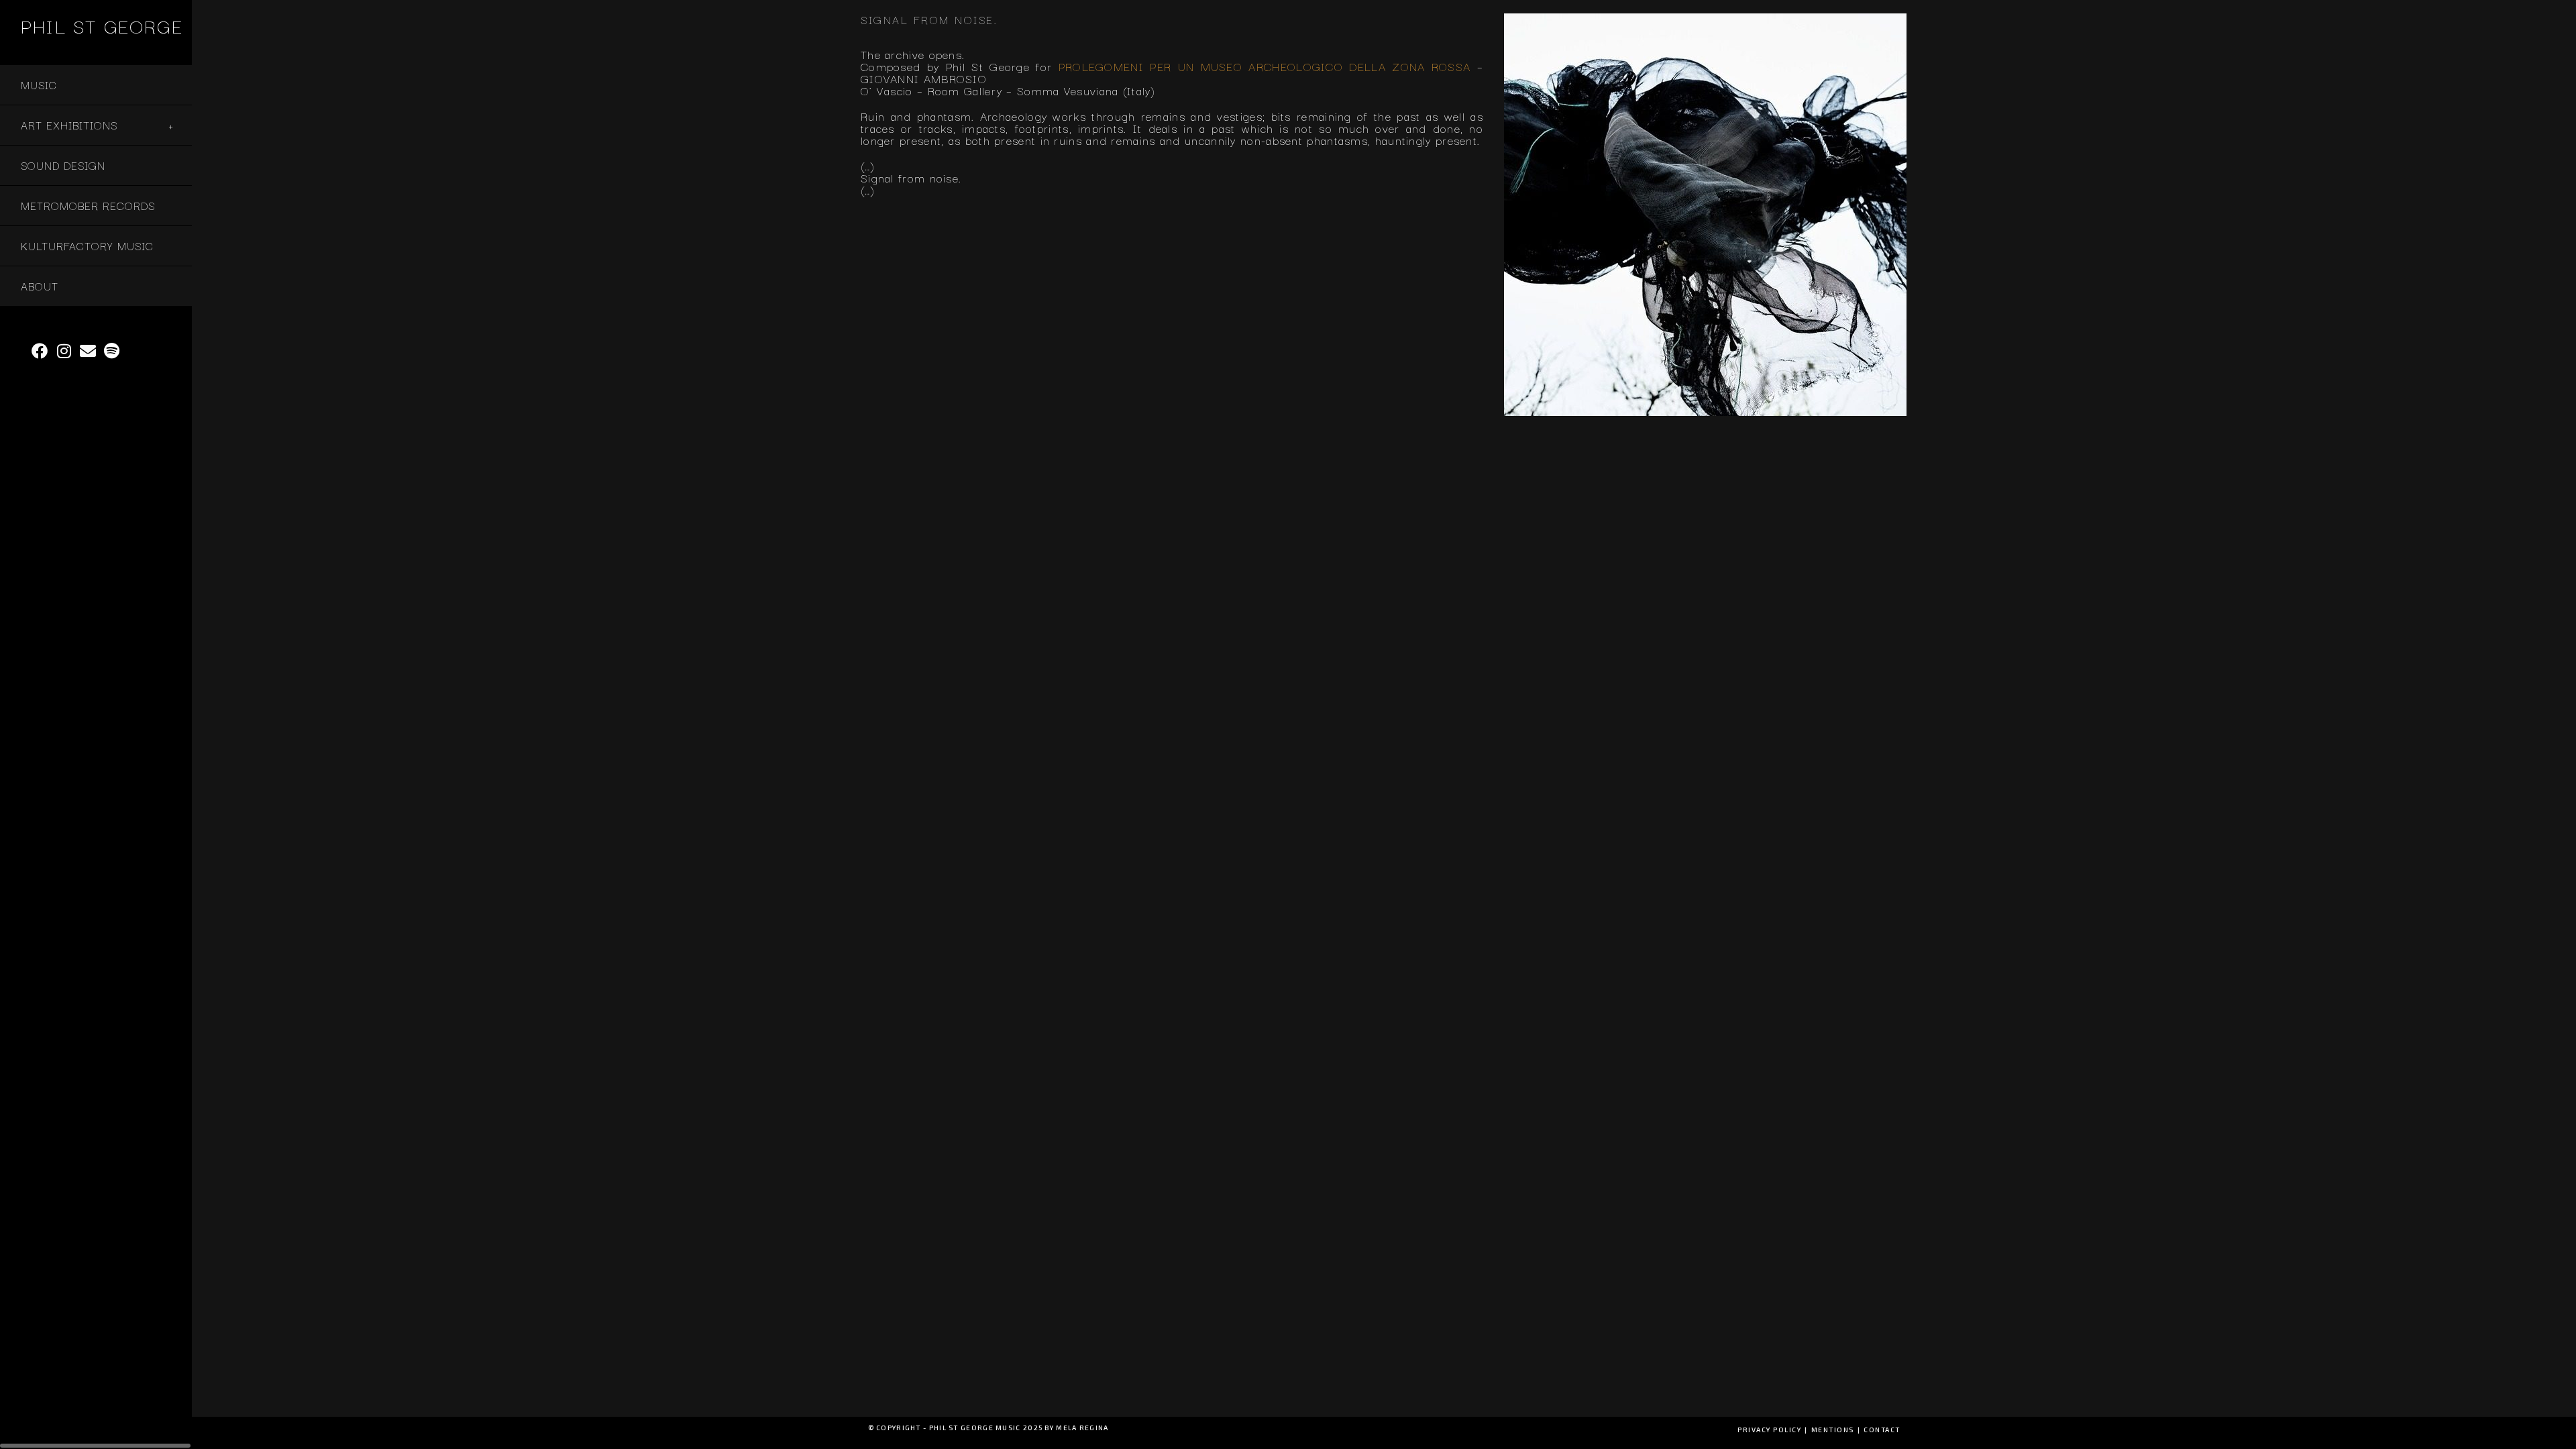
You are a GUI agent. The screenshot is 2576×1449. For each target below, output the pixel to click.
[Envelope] (89, 351)
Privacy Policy (1769, 1430)
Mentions (1833, 1430)
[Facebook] (40, 351)
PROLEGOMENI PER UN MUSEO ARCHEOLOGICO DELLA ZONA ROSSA (1265, 66)
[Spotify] (113, 351)
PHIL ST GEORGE (102, 25)
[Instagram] (64, 351)
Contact (1882, 1430)
